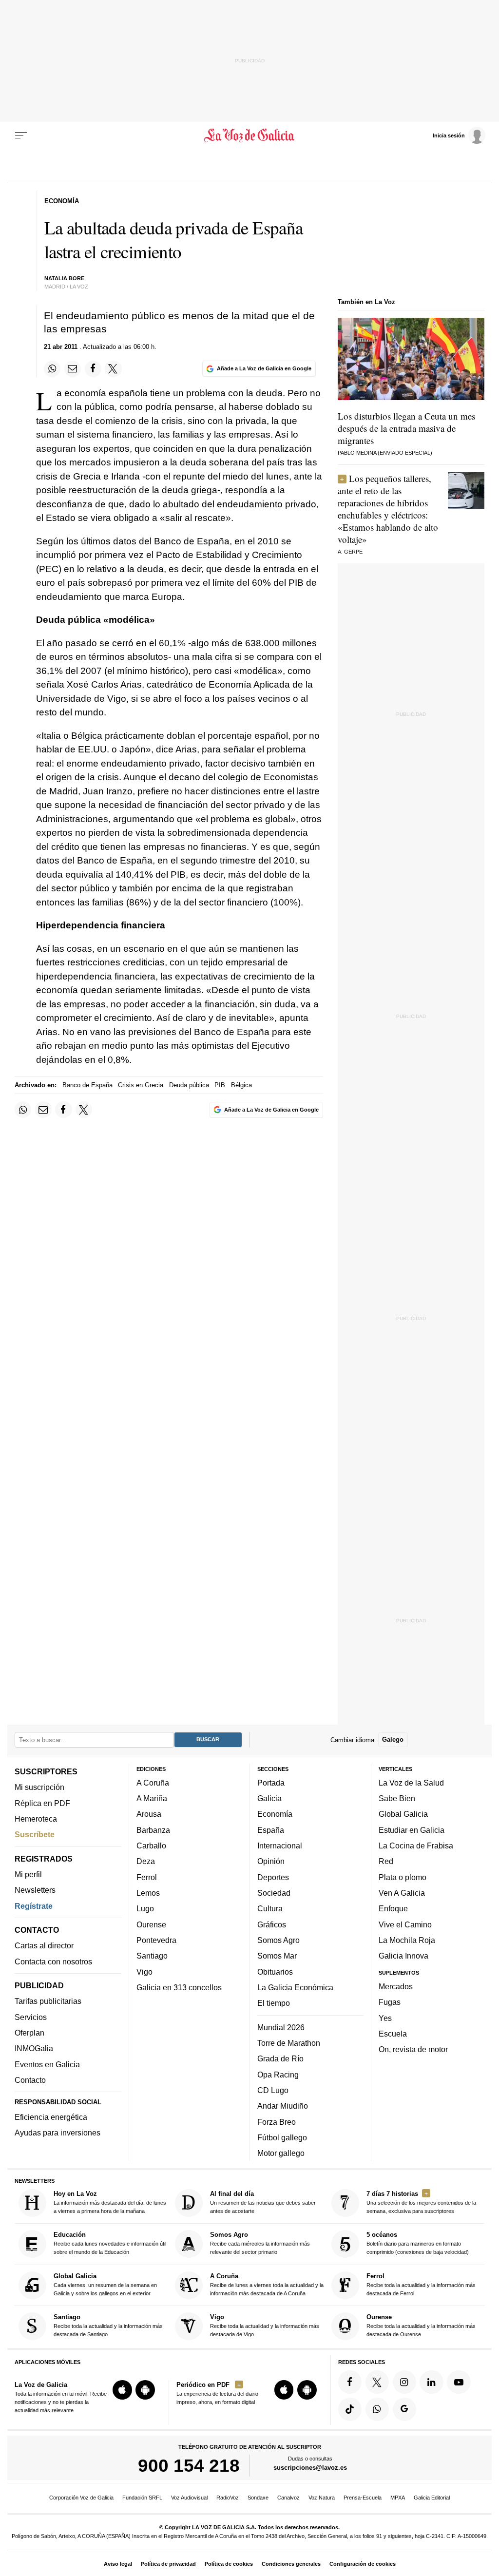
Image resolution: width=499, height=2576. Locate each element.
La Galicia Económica (295, 1987)
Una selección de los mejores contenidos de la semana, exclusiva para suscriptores (421, 2202)
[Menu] (21, 135)
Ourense (151, 1924)
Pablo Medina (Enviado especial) (385, 453)
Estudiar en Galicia (412, 1830)
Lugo (145, 1909)
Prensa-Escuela (363, 2498)
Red (386, 1862)
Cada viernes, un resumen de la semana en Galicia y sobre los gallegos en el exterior (105, 2284)
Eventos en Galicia (47, 2064)
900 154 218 (189, 2466)
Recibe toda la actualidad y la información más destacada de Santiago (108, 2326)
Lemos (148, 1893)
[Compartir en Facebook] (93, 369)
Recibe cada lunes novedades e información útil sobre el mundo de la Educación (110, 2243)
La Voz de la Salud (411, 1783)
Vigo (144, 1972)
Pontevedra (156, 1940)
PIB (220, 1085)
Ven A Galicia (402, 1893)
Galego (393, 1740)
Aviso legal (118, 2564)
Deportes (273, 1877)
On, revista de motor (413, 2050)
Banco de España (87, 1085)
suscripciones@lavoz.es (310, 2468)
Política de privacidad (168, 2564)
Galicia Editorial (432, 2498)
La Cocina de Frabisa (416, 1845)
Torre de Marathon (289, 2043)
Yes (385, 2018)
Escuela (393, 2034)
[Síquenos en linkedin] (431, 2382)
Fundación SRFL (142, 2498)
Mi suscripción (39, 1788)
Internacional (280, 1845)
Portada (271, 1783)
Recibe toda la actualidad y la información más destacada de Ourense (421, 2326)
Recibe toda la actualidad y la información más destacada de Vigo (265, 2326)
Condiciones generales (291, 2564)
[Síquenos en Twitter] (377, 2382)
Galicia (269, 1799)
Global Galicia (403, 1814)
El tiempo (274, 2003)
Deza (146, 1862)
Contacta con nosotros (53, 1961)
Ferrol (147, 1877)
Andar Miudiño (283, 2106)
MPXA (398, 2498)
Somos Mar (277, 1956)
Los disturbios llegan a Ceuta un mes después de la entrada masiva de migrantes (406, 428)
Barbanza (153, 1830)
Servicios (31, 2017)
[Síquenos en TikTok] (350, 2409)
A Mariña (152, 1799)
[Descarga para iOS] (122, 2390)
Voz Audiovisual (189, 2498)
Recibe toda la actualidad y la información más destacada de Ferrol (421, 2284)
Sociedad (274, 1893)
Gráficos (272, 1924)
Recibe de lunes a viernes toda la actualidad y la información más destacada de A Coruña (267, 2284)
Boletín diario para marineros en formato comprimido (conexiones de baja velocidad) (418, 2243)
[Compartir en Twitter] (113, 369)
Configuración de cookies (363, 2564)
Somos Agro (278, 1940)
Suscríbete (35, 1835)
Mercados (396, 1986)
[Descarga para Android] (145, 2390)
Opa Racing (278, 2075)
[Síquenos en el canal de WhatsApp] (377, 2409)
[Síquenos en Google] (404, 2409)
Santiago (152, 1956)
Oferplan (29, 2033)
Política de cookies (229, 2564)
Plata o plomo (403, 1877)
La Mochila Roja (407, 1940)
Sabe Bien (397, 1799)
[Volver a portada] (249, 135)
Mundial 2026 (281, 2027)
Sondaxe (258, 2498)
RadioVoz (228, 2498)
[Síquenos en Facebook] (350, 2382)
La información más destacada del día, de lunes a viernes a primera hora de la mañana (110, 2202)
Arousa (149, 1814)
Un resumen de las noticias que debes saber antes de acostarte (263, 2202)
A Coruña (153, 1783)
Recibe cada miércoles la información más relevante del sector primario (260, 2243)
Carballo (151, 1845)
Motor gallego (281, 2153)
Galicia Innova (403, 1956)
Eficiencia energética (51, 2117)
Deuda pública (189, 1085)
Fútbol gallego (282, 2137)
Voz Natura (322, 2498)
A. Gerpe (350, 552)
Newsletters (35, 1890)
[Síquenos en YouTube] (459, 2382)
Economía (275, 1814)
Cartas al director (44, 1946)
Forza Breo (277, 2122)
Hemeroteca (36, 1819)
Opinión (271, 1862)
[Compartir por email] (73, 369)
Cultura (270, 1909)
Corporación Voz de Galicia (81, 2498)
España (271, 1830)
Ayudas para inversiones (58, 2133)
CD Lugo (273, 2090)
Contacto (30, 2080)
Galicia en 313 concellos (179, 1987)
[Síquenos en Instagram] (404, 2382)
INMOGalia (34, 2049)
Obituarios (275, 1972)
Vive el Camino (405, 1924)
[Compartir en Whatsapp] (52, 369)
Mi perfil (28, 1874)
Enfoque (393, 1909)
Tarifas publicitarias (48, 2001)
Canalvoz (288, 2498)
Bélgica (241, 1085)
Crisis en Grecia (141, 1085)
